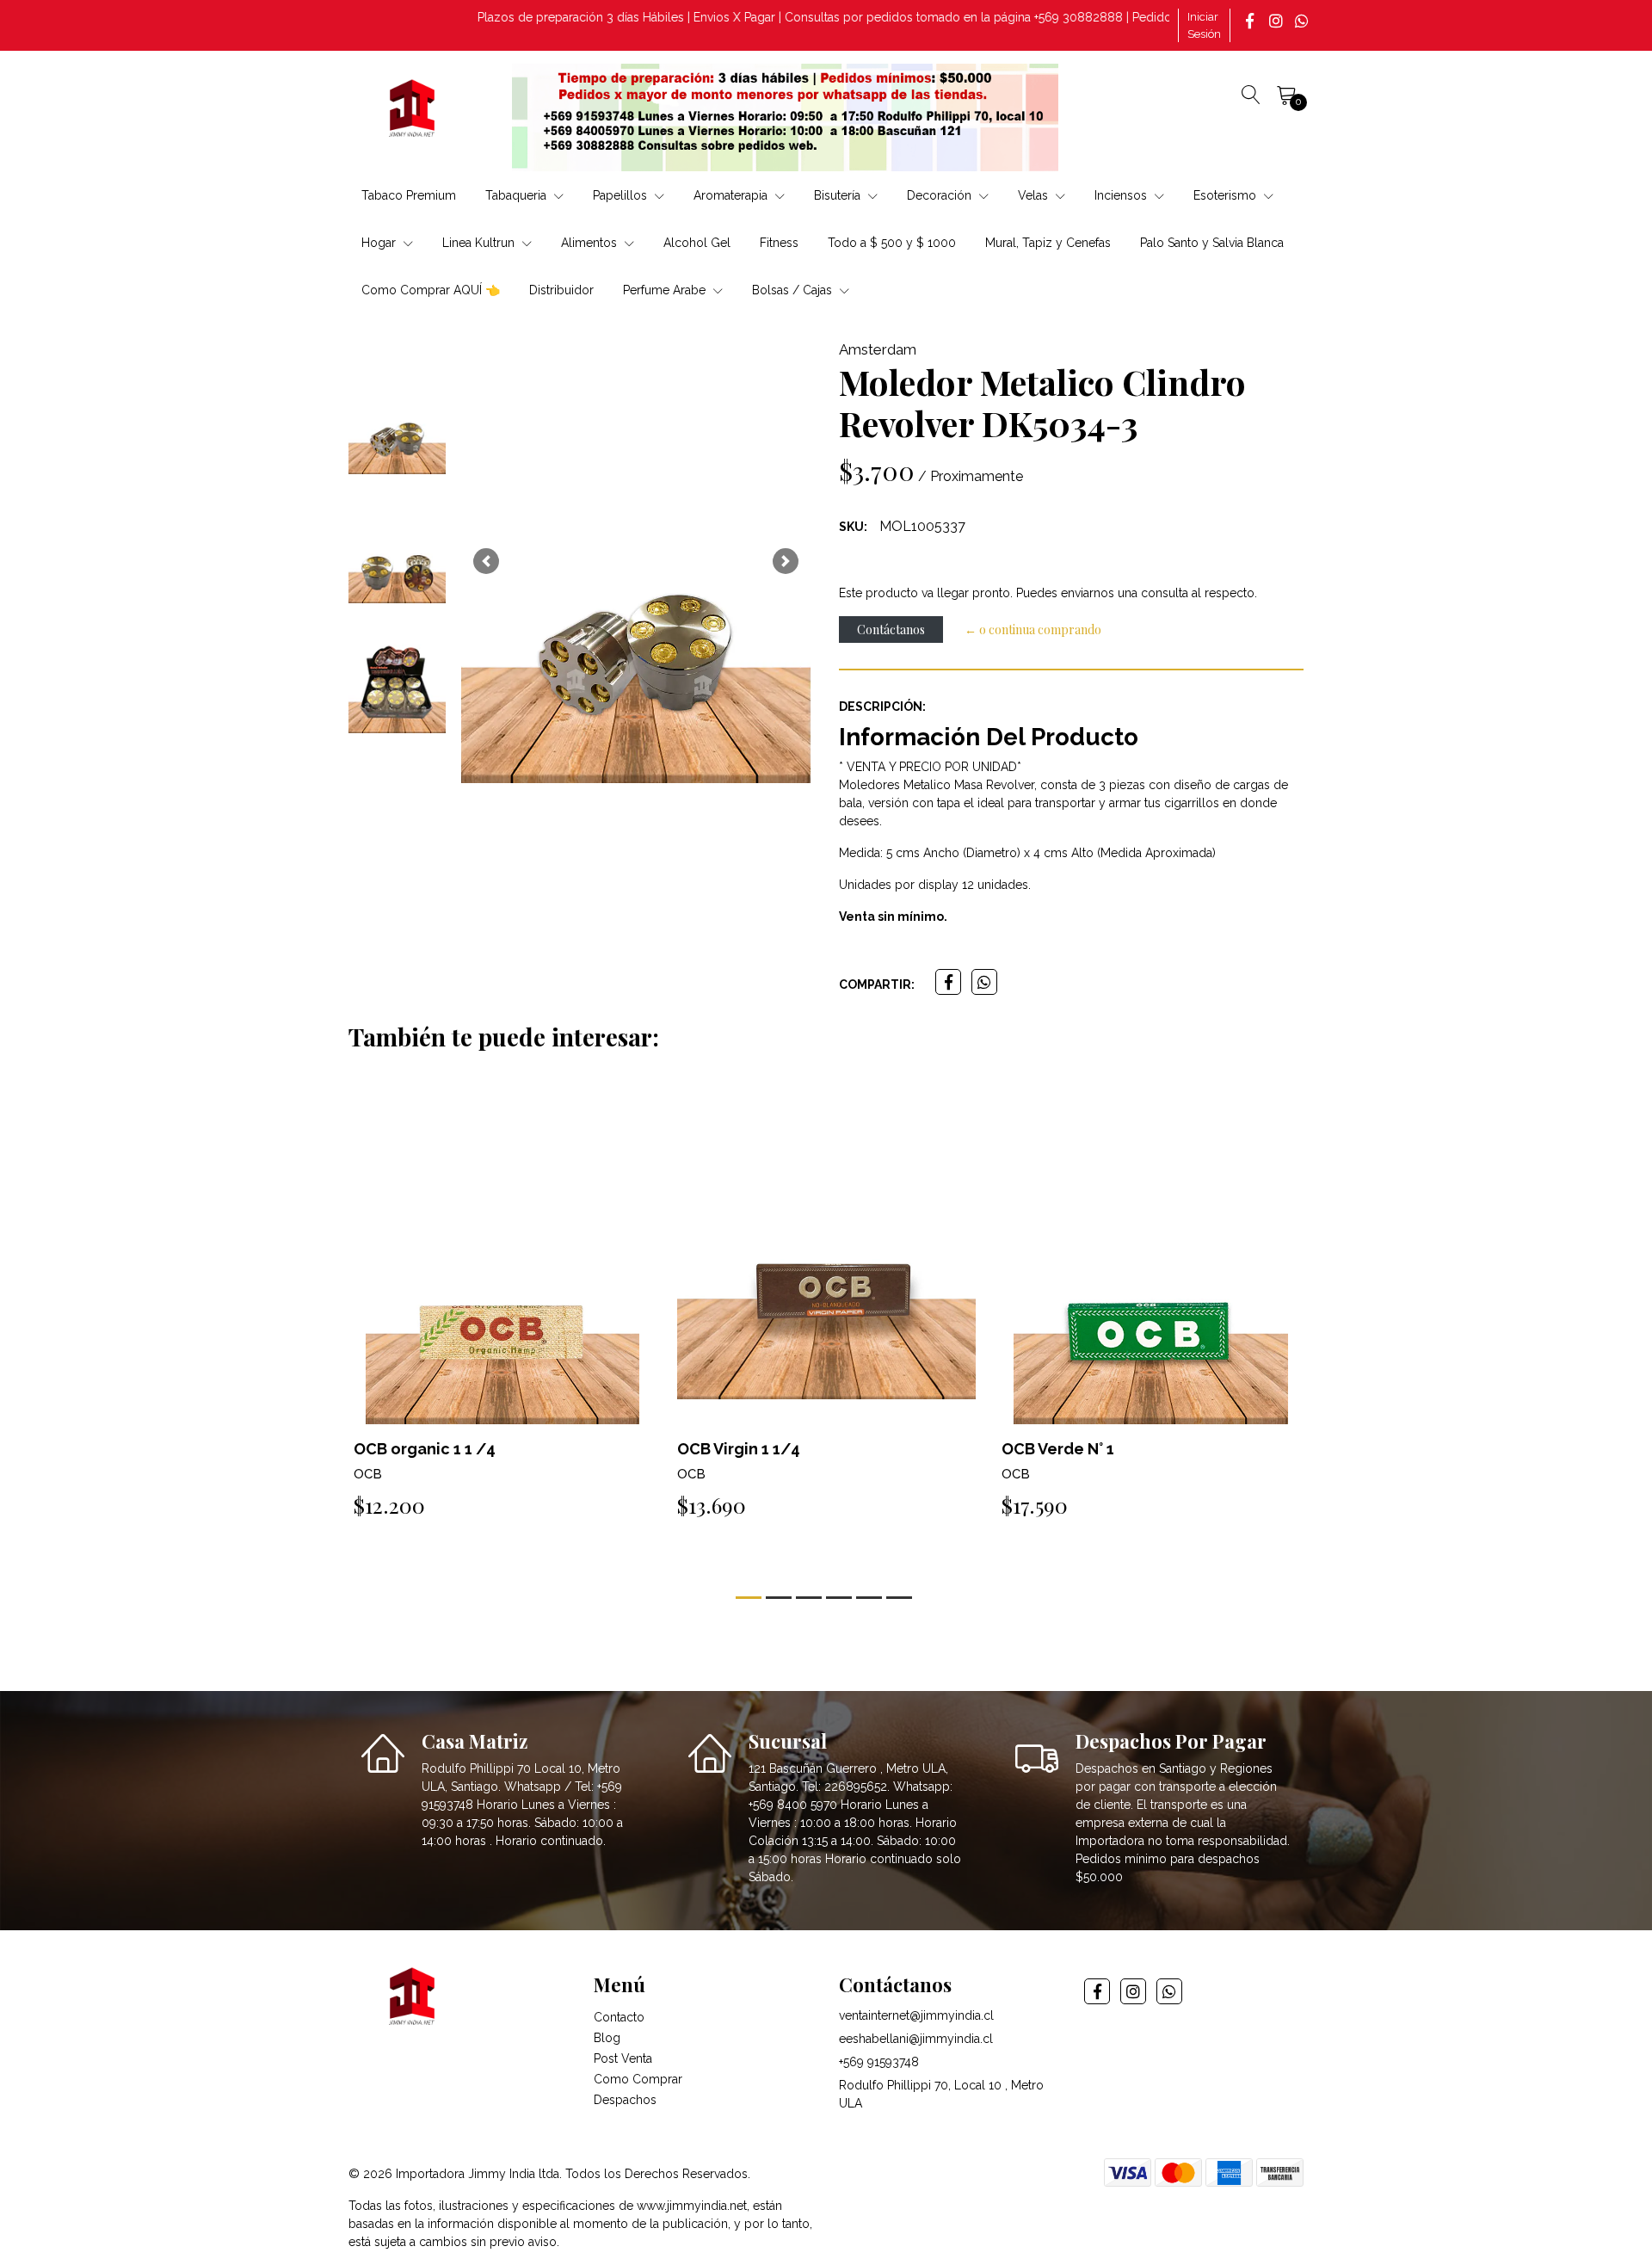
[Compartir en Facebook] (948, 982)
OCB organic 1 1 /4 (425, 1449)
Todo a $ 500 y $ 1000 (892, 243)
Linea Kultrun (480, 243)
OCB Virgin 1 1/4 (739, 1449)
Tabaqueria (518, 195)
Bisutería (839, 195)
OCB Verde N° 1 (1058, 1449)
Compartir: (877, 984)
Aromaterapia (732, 195)
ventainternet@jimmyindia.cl (916, 2015)
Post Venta (623, 2058)
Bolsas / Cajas (794, 290)
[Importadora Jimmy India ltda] (413, 111)
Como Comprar (638, 2079)
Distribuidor (561, 290)
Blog (607, 2038)
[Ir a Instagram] (1278, 21)
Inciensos (1122, 195)
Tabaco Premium (409, 195)
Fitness (779, 243)
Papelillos (622, 195)
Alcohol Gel (697, 243)
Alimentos (591, 243)
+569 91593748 (879, 2062)
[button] (486, 561)
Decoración (941, 195)
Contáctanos (891, 630)
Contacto (619, 2017)
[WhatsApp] (1304, 21)
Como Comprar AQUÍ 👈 (431, 290)
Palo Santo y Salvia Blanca (1212, 243)
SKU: (853, 527)
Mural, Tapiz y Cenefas (1048, 243)
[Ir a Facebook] (1252, 21)
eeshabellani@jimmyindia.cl (916, 2039)
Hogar (380, 243)
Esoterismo (1227, 195)
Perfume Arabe (666, 290)
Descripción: (882, 707)
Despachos (625, 2100)
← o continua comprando (1033, 630)
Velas (1035, 195)
